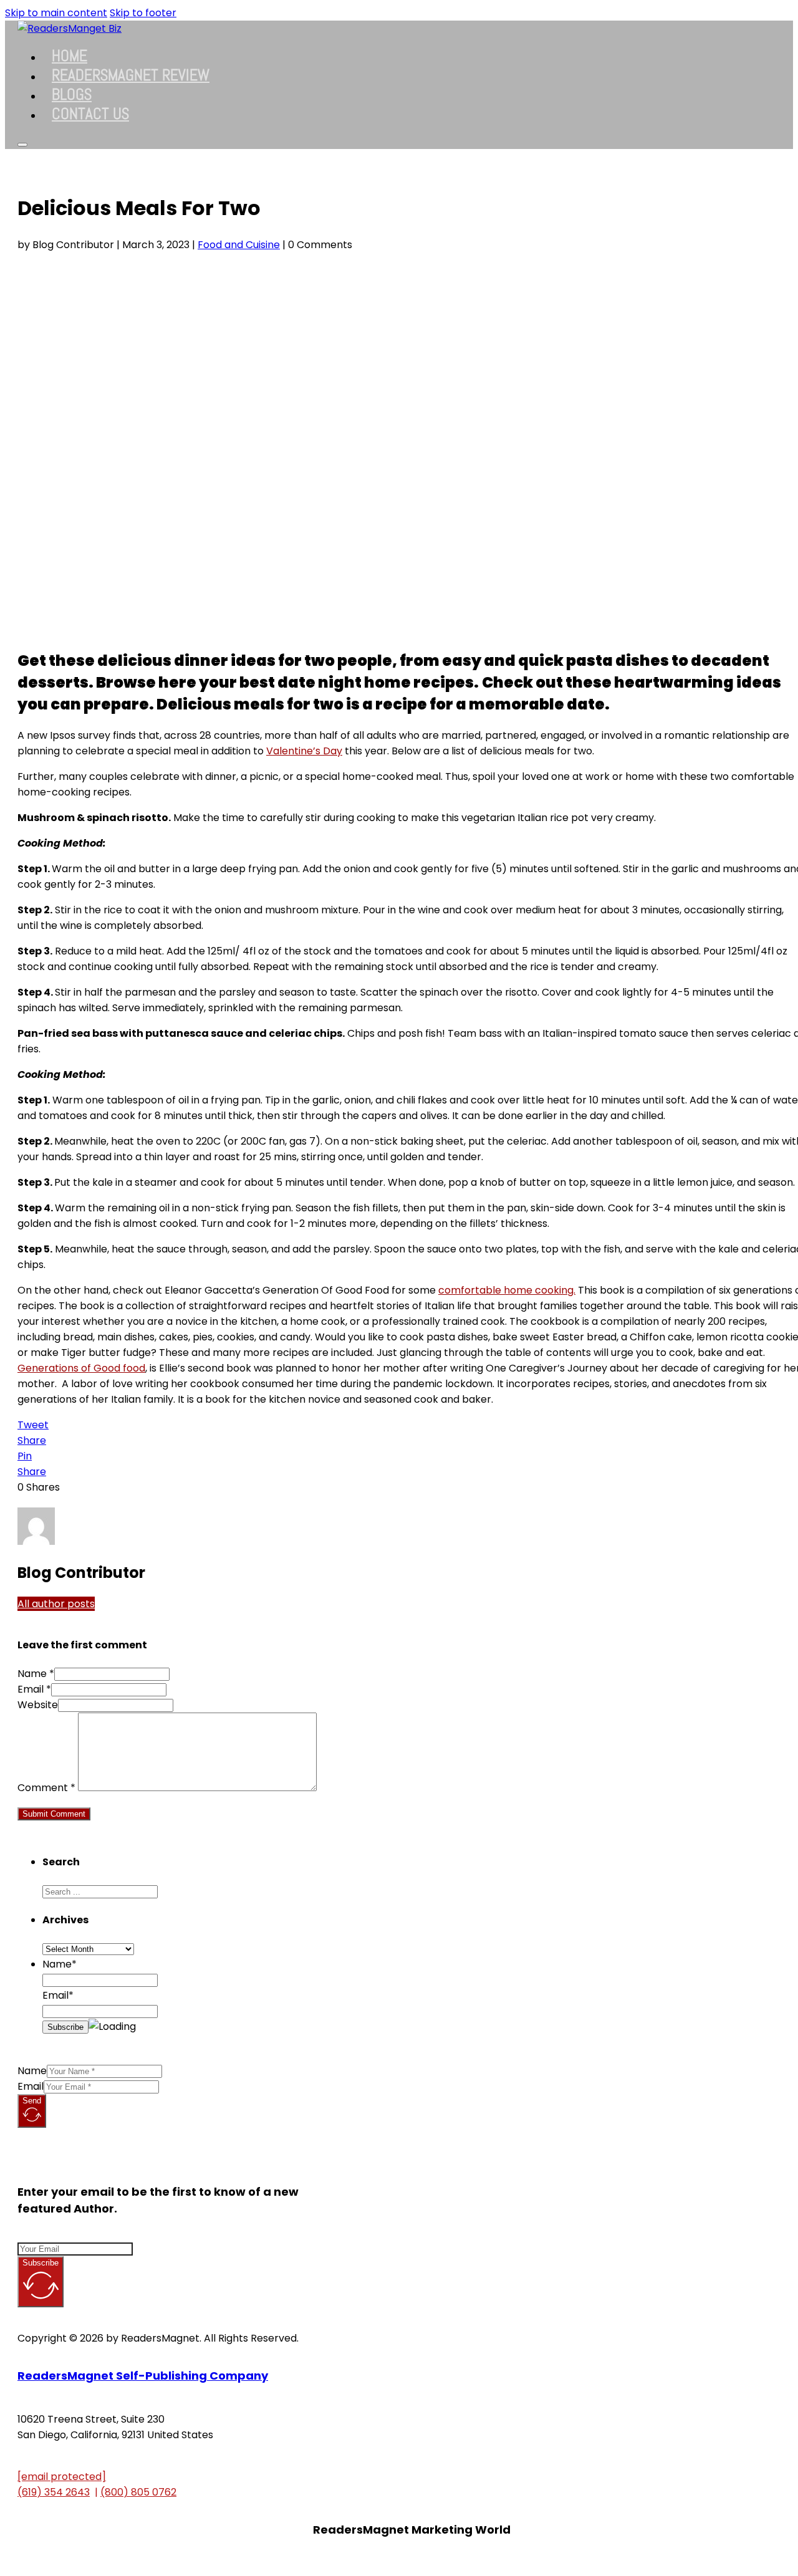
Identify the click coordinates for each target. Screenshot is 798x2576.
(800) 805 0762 (138, 2492)
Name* (60, 1964)
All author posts (56, 1604)
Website (38, 1705)
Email (31, 2086)
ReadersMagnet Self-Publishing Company (143, 2376)
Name (32, 2071)
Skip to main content (56, 13)
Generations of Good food (81, 1368)
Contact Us (90, 114)
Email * (34, 1689)
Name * (36, 1674)
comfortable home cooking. (507, 1290)
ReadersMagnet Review (131, 75)
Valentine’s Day (304, 751)
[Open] (22, 145)
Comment (46, 1788)
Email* (58, 1995)
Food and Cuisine (239, 245)
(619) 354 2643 (54, 2492)
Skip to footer (143, 13)
